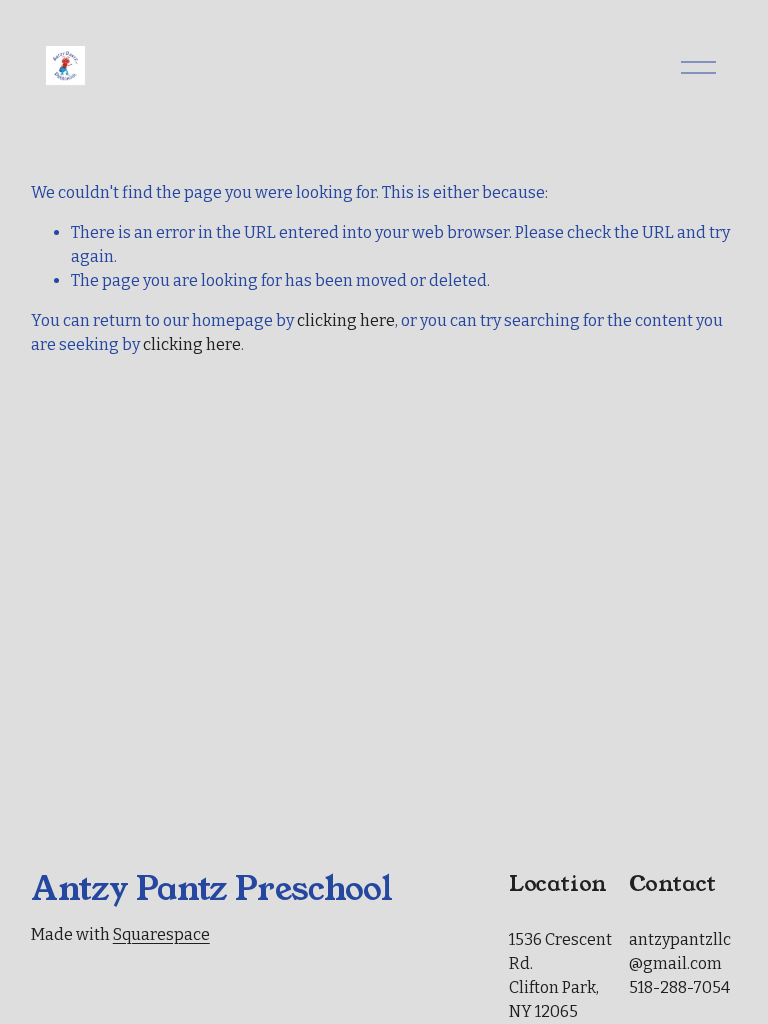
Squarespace (161, 934)
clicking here (346, 320)
